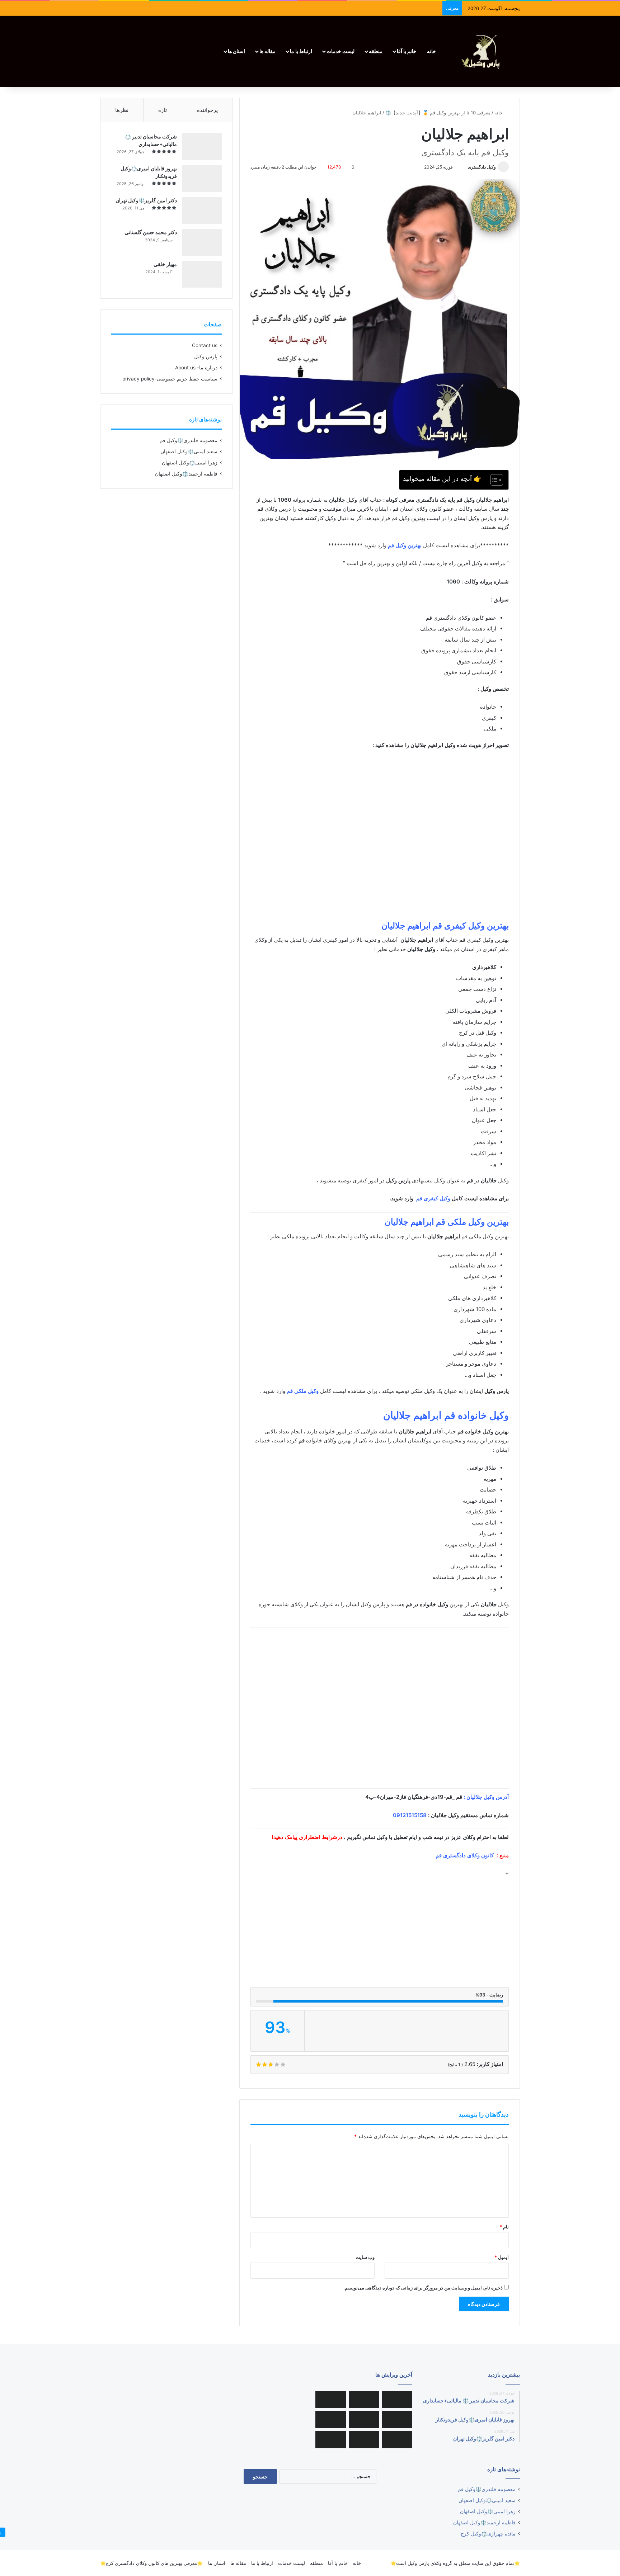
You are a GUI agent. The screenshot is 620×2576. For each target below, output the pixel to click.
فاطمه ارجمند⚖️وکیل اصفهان (186, 474)
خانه (431, 51)
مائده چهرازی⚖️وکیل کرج (488, 2534)
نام (504, 2227)
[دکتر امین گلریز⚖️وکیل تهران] (202, 210)
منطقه (376, 51)
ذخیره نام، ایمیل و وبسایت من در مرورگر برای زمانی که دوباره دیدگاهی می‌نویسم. (423, 2288)
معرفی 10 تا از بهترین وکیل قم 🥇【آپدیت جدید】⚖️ (438, 113)
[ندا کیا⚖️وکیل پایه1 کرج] (331, 2440)
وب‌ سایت (365, 2257)
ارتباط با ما (301, 51)
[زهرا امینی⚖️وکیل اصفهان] (331, 2400)
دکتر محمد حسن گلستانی (151, 232)
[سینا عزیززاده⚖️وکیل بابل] (397, 2440)
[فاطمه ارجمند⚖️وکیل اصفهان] (331, 2420)
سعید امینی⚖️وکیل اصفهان (189, 452)
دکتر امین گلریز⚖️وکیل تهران (146, 200)
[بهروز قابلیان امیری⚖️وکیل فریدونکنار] (202, 178)
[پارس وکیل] (484, 51)
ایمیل (502, 2257)
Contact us (205, 345)
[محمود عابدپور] (397, 2420)
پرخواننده (207, 110)
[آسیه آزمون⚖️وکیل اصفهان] (364, 2440)
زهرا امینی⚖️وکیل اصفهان (190, 463)
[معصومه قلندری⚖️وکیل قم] (397, 2400)
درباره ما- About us (196, 368)
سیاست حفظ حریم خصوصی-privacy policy (170, 379)
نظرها (122, 110)
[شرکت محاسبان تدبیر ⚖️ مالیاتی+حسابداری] (202, 146)
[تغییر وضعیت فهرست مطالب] (493, 480)
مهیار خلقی (165, 264)
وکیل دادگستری (482, 167)
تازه (163, 110)
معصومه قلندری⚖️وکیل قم (189, 440)
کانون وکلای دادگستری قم (465, 1855)
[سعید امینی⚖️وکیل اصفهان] (364, 2400)
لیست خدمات (340, 51)
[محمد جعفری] (364, 2420)
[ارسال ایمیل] (465, 167)
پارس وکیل (206, 356)
